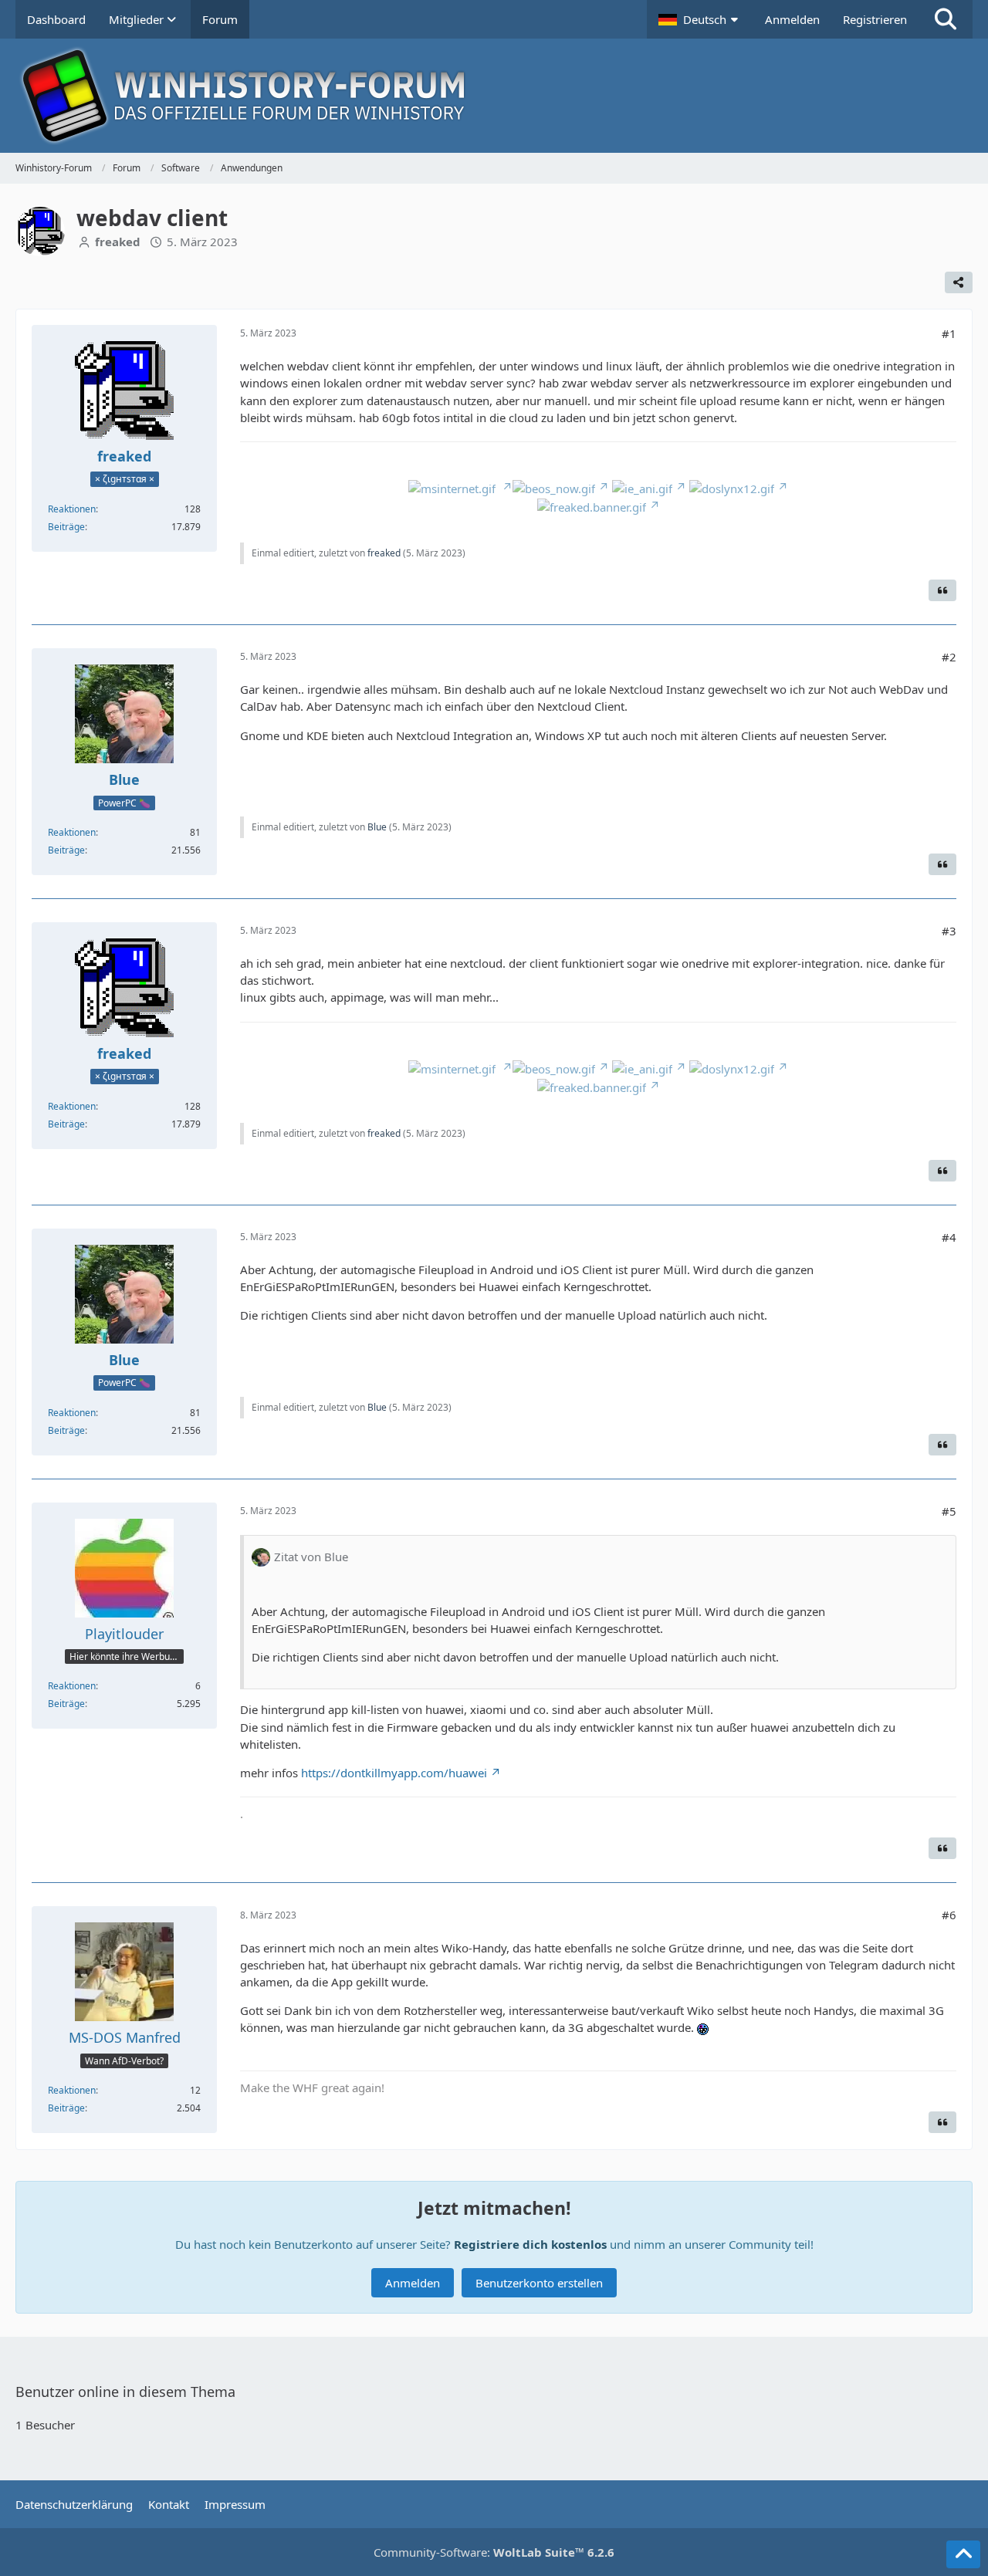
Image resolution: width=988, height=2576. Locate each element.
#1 (949, 333)
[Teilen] (959, 282)
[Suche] (946, 19)
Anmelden (792, 19)
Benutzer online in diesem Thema (125, 2392)
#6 (949, 1915)
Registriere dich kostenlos (530, 2244)
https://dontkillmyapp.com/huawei (394, 1773)
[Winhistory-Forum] (494, 96)
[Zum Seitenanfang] (963, 2554)
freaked (384, 553)
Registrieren (875, 19)
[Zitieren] (942, 590)
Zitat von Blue (311, 1557)
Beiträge (66, 527)
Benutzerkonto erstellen (539, 2283)
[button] (700, 19)
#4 (949, 1237)
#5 (949, 1511)
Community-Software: (494, 2552)
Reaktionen (72, 509)
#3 (949, 931)
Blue (377, 827)
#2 (949, 657)
